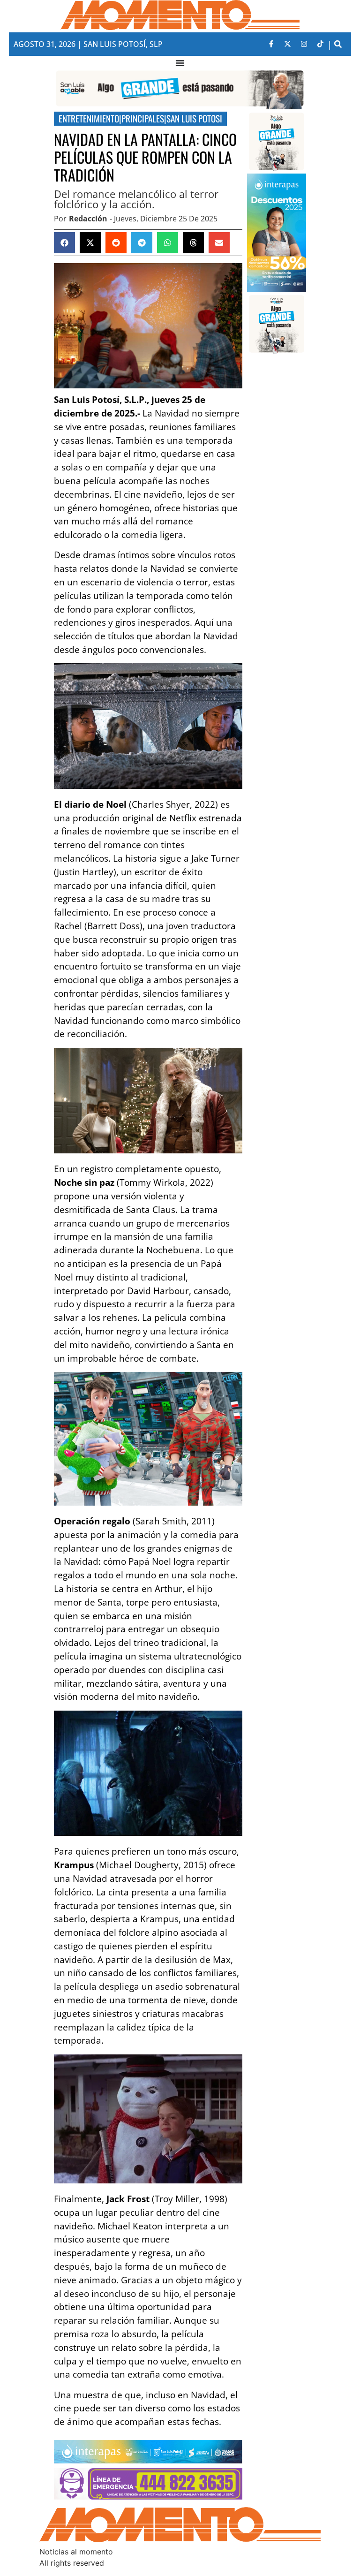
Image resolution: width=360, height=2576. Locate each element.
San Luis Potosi (194, 118)
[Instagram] (304, 44)
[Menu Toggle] (180, 63)
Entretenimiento (89, 118)
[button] (338, 44)
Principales (143, 118)
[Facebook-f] (271, 44)
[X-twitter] (287, 44)
